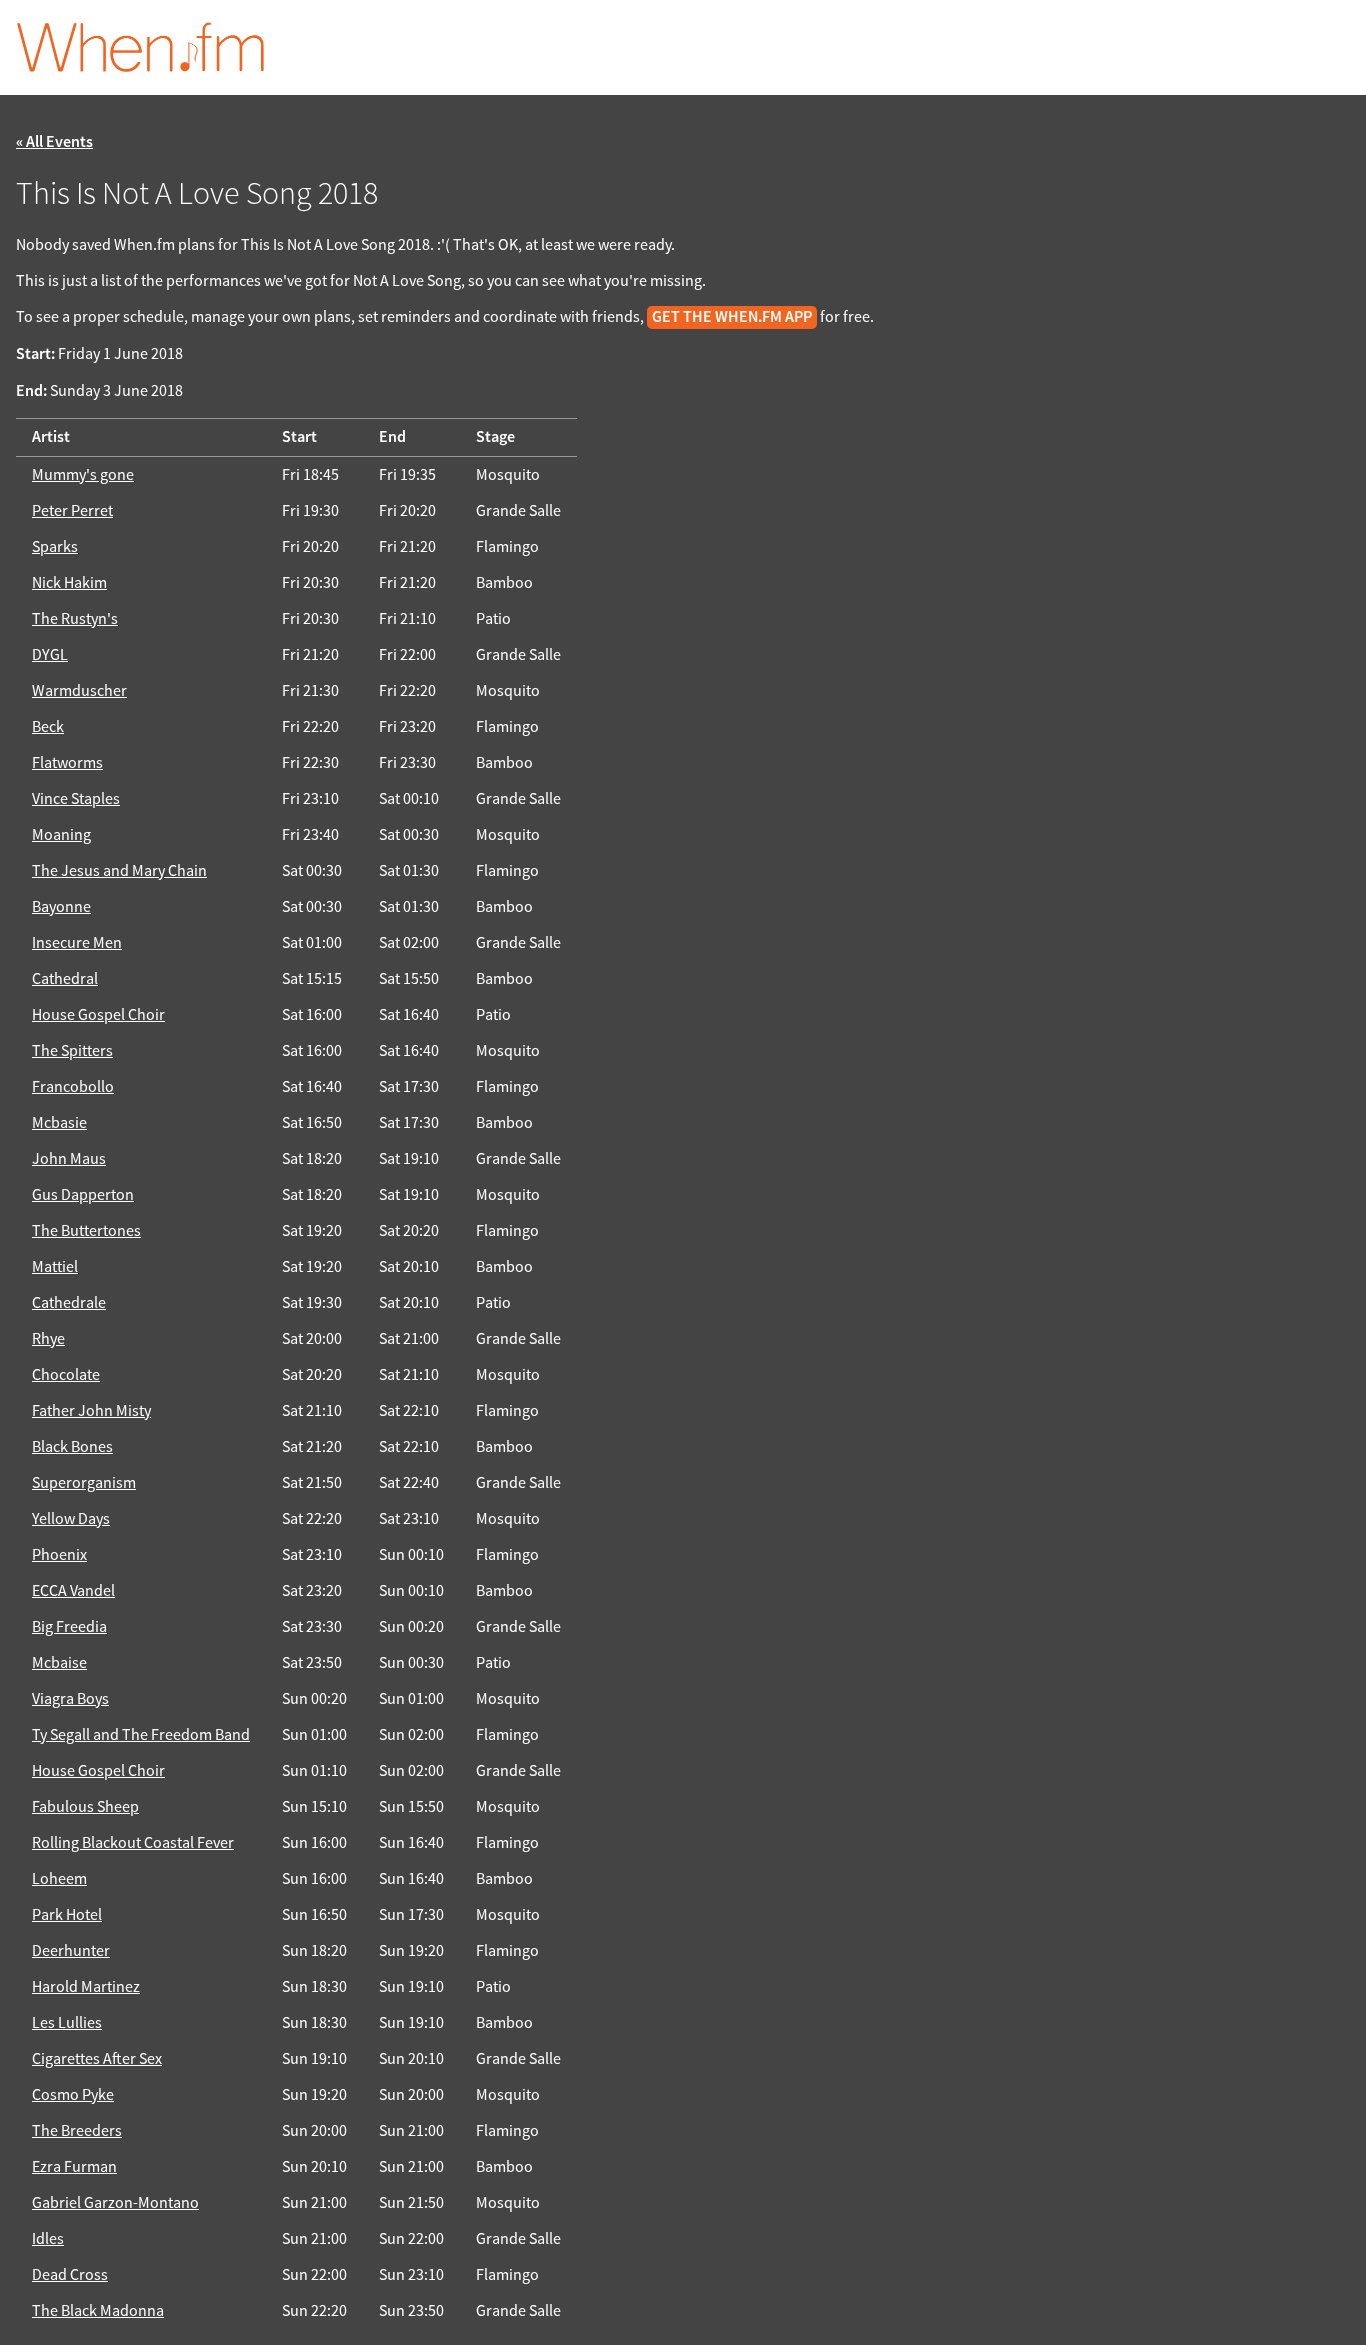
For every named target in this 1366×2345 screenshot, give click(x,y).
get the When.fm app (732, 317)
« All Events (54, 142)
